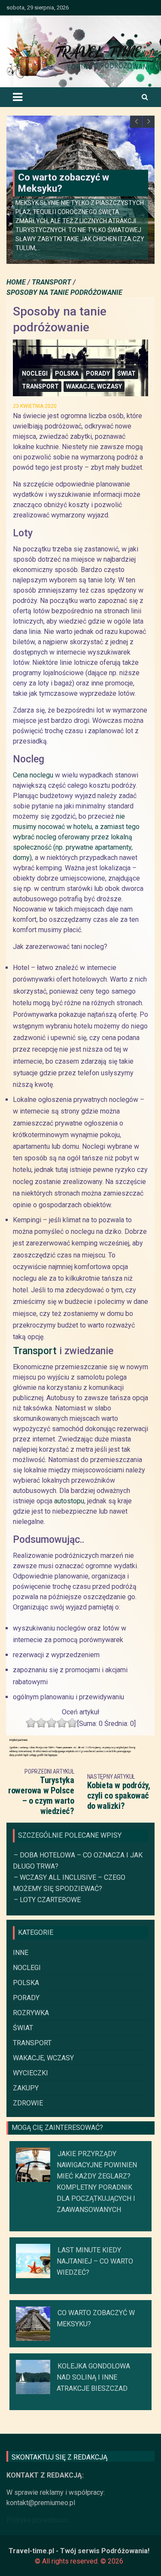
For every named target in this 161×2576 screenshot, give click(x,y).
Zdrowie (28, 2103)
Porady (98, 373)
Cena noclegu (33, 775)
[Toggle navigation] (18, 97)
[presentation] (136, 122)
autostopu (69, 1501)
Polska (67, 373)
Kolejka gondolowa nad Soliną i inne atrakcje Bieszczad (93, 2377)
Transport (40, 386)
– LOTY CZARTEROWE (47, 1900)
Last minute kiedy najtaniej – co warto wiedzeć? (95, 2261)
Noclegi (35, 373)
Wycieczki (30, 2073)
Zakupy (26, 2088)
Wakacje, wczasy (94, 386)
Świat (126, 373)
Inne (21, 1953)
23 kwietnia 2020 (35, 406)
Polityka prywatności (38, 2520)
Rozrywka (31, 2013)
